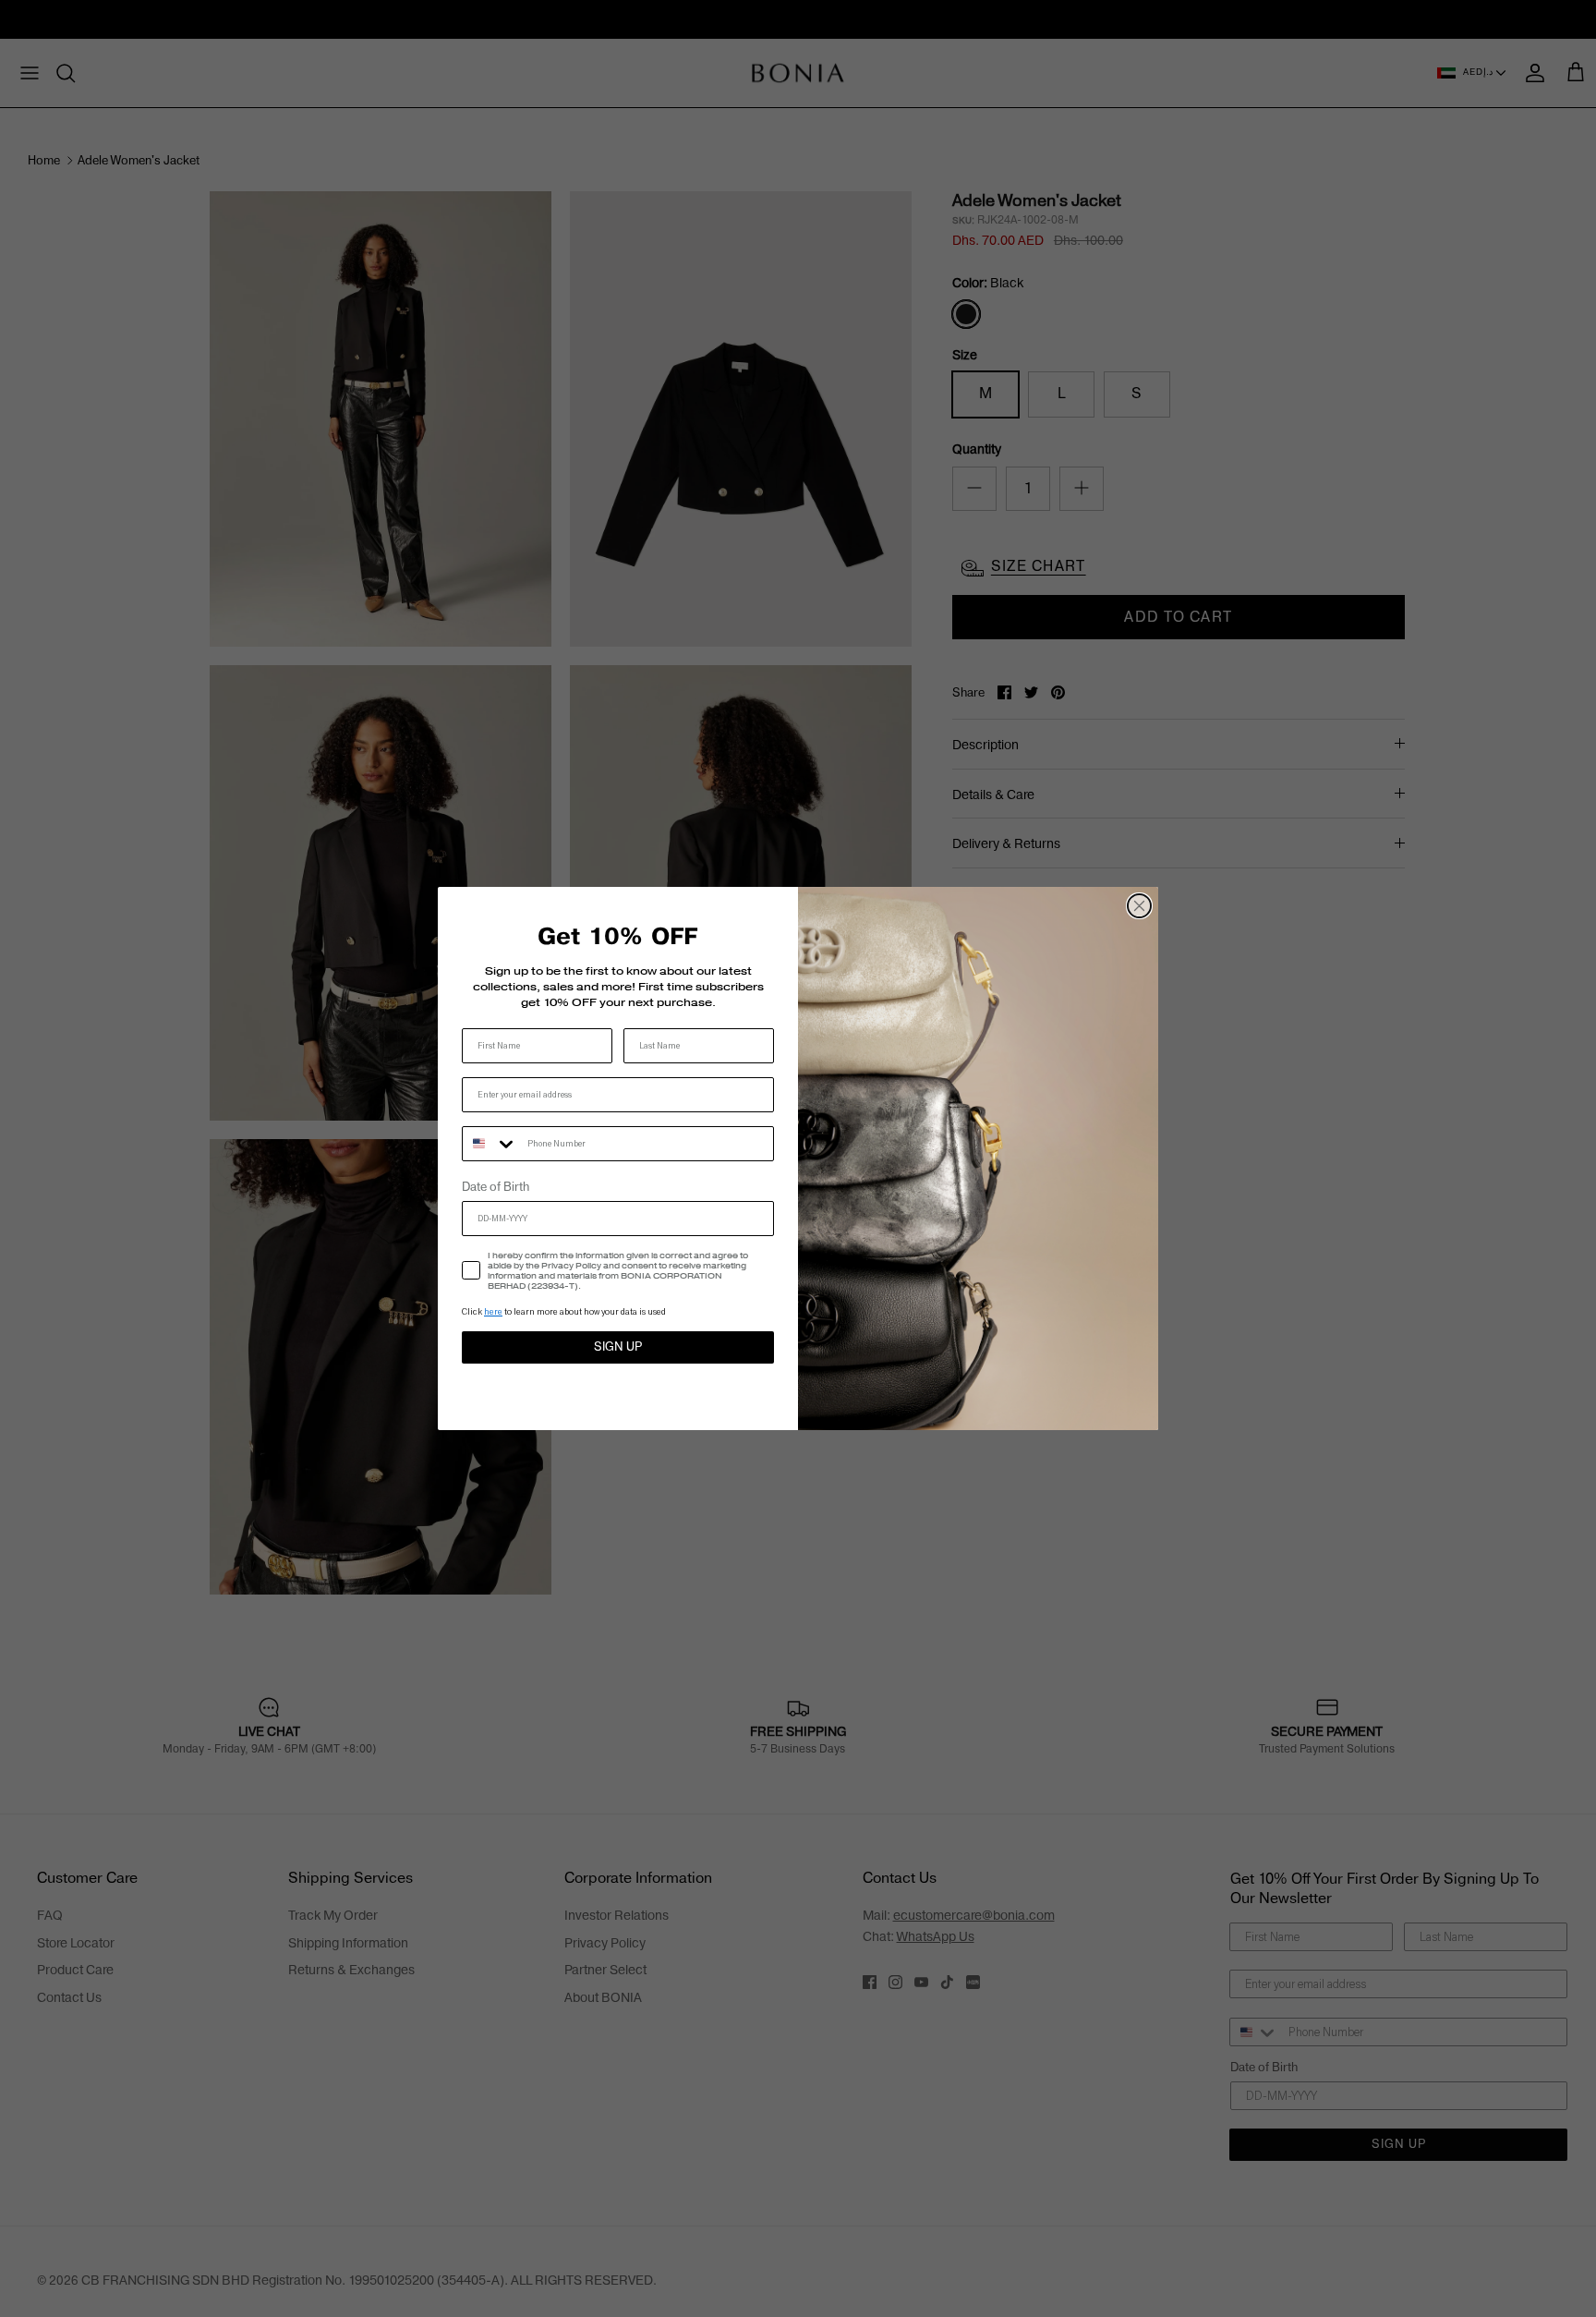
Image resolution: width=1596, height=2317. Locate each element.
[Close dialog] (1139, 906)
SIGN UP (618, 1347)
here (493, 1311)
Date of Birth (496, 1187)
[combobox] (490, 1144)
